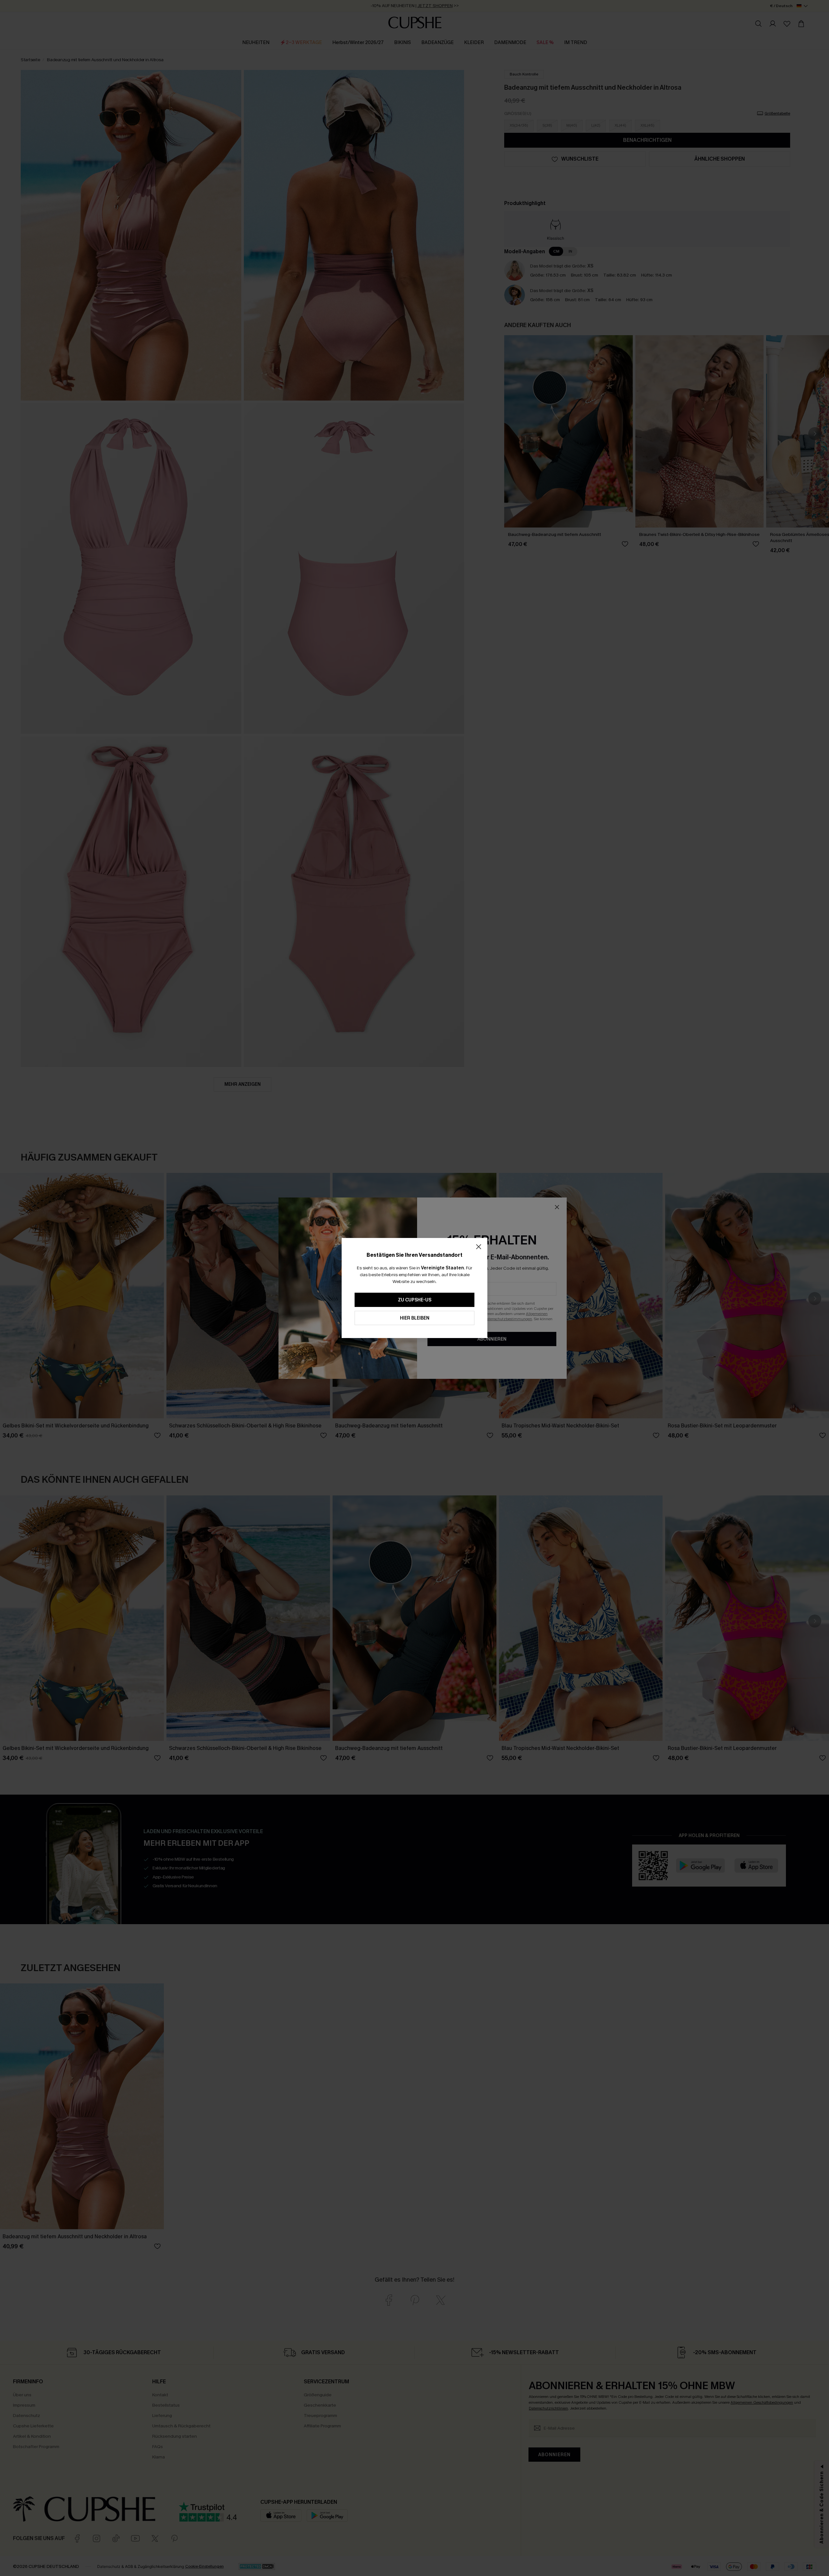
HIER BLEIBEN (415, 1318)
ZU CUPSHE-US (415, 1300)
